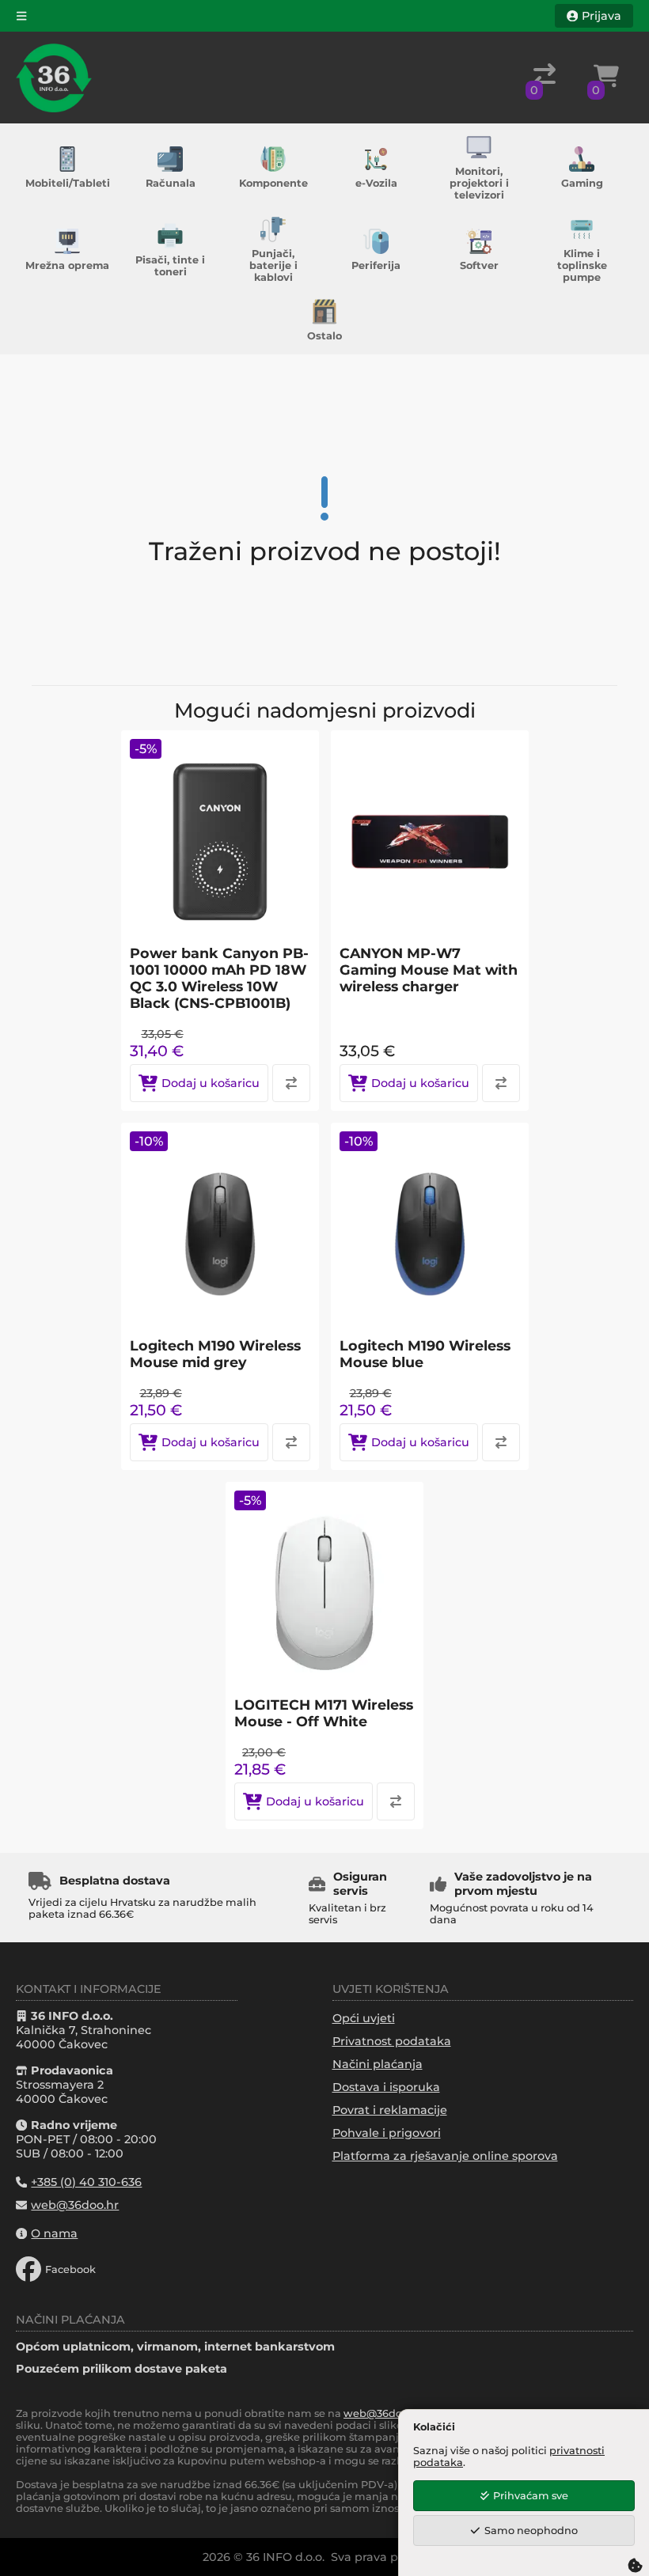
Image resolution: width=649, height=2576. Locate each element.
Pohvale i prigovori (387, 2133)
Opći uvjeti (364, 2018)
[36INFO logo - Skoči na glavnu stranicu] (54, 78)
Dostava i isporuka (386, 2087)
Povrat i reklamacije (390, 2110)
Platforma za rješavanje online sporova (445, 2156)
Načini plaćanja (378, 2064)
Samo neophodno (531, 2531)
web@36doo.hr (383, 2413)
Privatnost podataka (392, 2041)
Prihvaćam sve (531, 2496)
